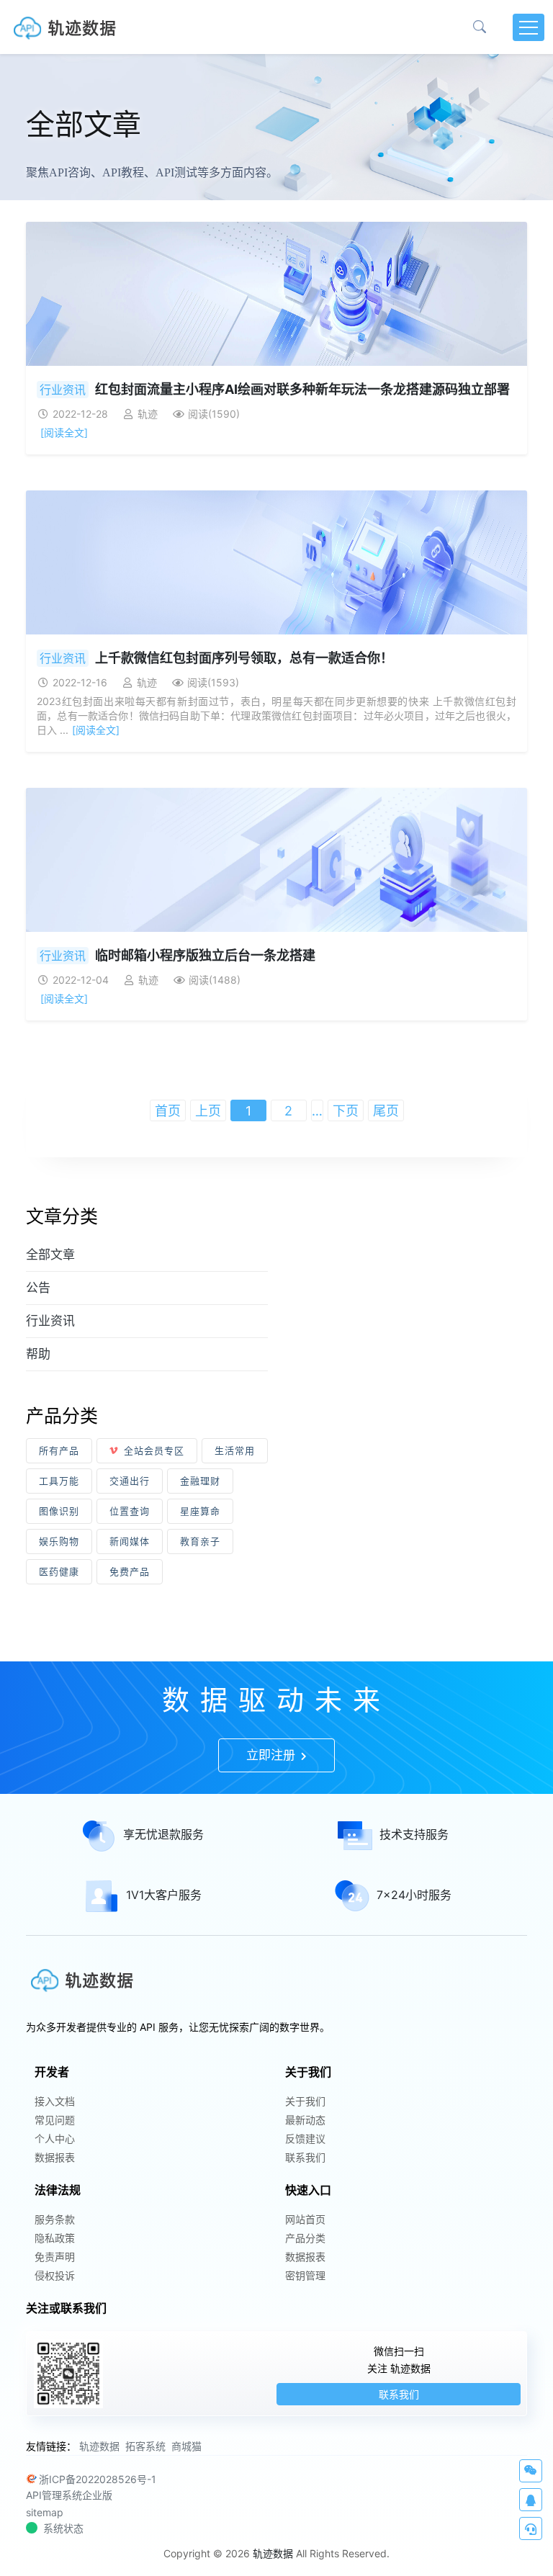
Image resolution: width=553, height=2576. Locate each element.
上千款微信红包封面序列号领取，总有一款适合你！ (244, 658)
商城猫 (186, 2446)
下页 (346, 1111)
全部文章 (50, 1255)
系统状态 (63, 2528)
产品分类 (305, 2238)
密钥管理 (305, 2275)
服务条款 (55, 2219)
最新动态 (305, 2120)
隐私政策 (55, 2238)
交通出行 (130, 1481)
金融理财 (200, 1481)
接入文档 (55, 2101)
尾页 (386, 1111)
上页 (208, 1111)
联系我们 (305, 2157)
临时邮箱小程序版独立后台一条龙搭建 (205, 955)
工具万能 (59, 1481)
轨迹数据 (99, 2446)
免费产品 (130, 1571)
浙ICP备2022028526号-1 (98, 2479)
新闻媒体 (130, 1541)
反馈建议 (305, 2139)
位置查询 (130, 1511)
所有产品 (59, 1450)
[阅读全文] (64, 432)
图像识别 (59, 1511)
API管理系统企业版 (69, 2495)
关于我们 (305, 2101)
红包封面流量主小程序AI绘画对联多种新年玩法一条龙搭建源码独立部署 (302, 389)
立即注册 (273, 1755)
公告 (38, 1288)
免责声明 (55, 2257)
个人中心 (55, 2139)
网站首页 (305, 2219)
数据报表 (55, 2157)
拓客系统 (145, 2446)
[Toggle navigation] (529, 27)
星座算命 (200, 1511)
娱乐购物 (59, 1541)
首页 (168, 1111)
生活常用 (235, 1450)
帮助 (38, 1354)
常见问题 (55, 2120)
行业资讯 (63, 390)
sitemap (45, 2512)
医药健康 (59, 1571)
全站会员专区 (154, 1450)
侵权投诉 (55, 2275)
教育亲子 (200, 1541)
